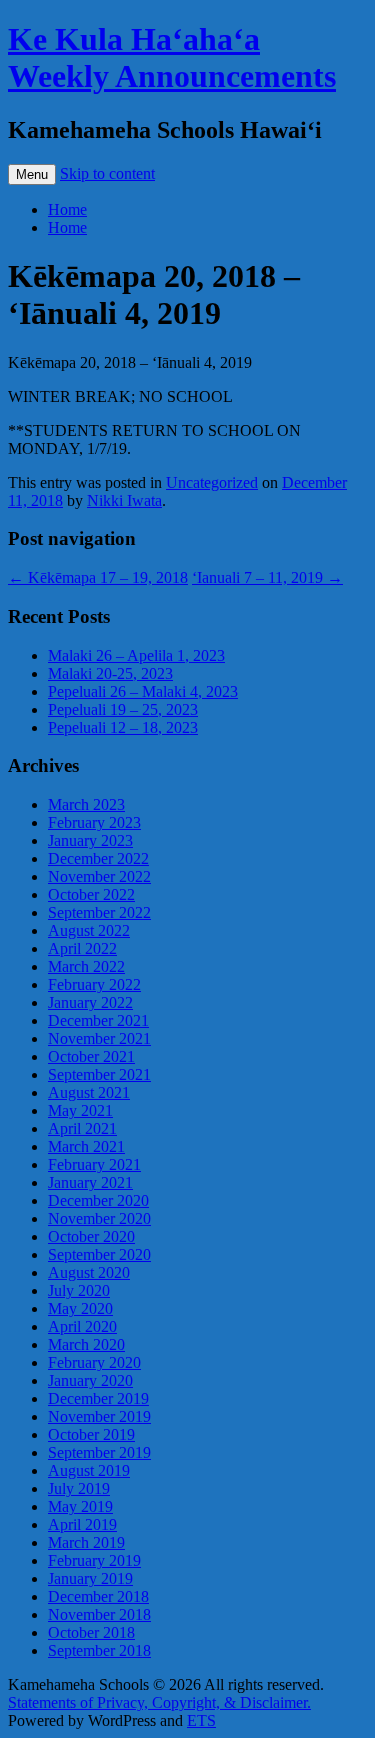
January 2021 (90, 1182)
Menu (32, 174)
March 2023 (86, 804)
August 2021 (89, 1092)
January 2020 (90, 1380)
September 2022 (99, 912)
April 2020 (82, 1326)
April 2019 (82, 1524)
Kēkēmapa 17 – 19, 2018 (98, 577)
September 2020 (99, 1254)
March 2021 (86, 1146)
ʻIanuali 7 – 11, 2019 (267, 577)
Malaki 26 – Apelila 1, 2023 (136, 655)
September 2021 (99, 1074)
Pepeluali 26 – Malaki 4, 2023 (143, 691)
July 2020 (79, 1290)
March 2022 (86, 966)
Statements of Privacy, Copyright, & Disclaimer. (159, 1702)
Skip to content (107, 173)
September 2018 (99, 1650)
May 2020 (80, 1308)
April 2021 (82, 1128)
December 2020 (98, 1200)
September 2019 (99, 1452)
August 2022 (89, 930)
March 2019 (86, 1542)
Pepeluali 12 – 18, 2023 (123, 727)
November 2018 (99, 1614)
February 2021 (94, 1164)
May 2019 (80, 1506)
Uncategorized (212, 482)
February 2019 (94, 1560)
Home (67, 209)
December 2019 (98, 1398)
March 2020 (86, 1344)
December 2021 (98, 1020)
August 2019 (89, 1470)
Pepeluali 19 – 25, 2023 (123, 709)
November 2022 (99, 876)
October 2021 (91, 1056)
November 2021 (99, 1038)
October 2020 (91, 1236)
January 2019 (90, 1578)
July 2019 (79, 1488)
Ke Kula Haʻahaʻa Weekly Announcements (172, 57)
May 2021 (80, 1110)
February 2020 (94, 1362)
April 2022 (82, 948)
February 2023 (94, 822)
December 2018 (98, 1596)
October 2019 (91, 1434)
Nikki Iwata (124, 500)
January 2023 (90, 840)
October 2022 (91, 894)
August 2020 (89, 1272)
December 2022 (98, 858)
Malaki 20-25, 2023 (110, 673)
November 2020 (99, 1218)
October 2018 (91, 1632)
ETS (201, 1720)
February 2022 (94, 984)
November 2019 (99, 1416)
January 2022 (90, 1002)
